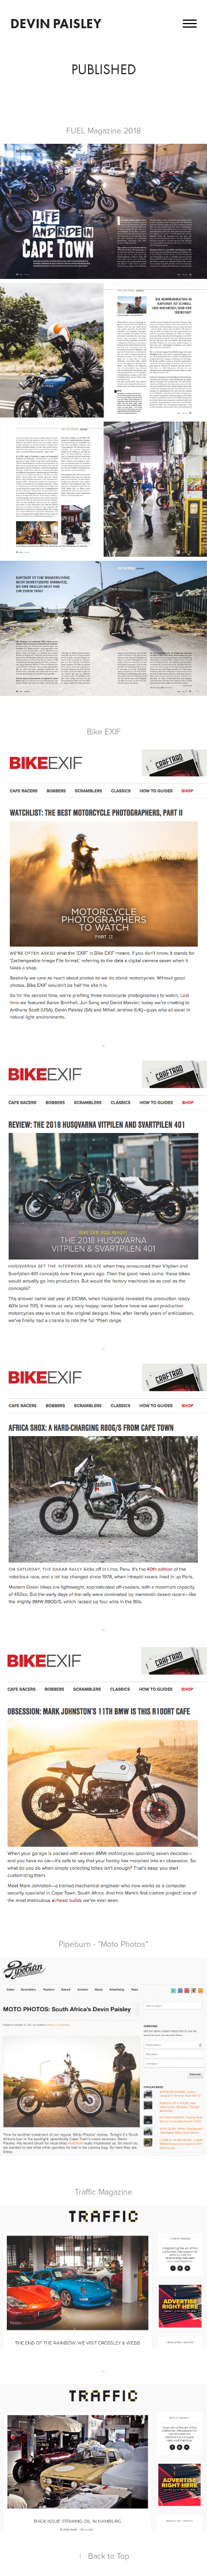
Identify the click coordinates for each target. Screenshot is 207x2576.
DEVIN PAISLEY (56, 24)
